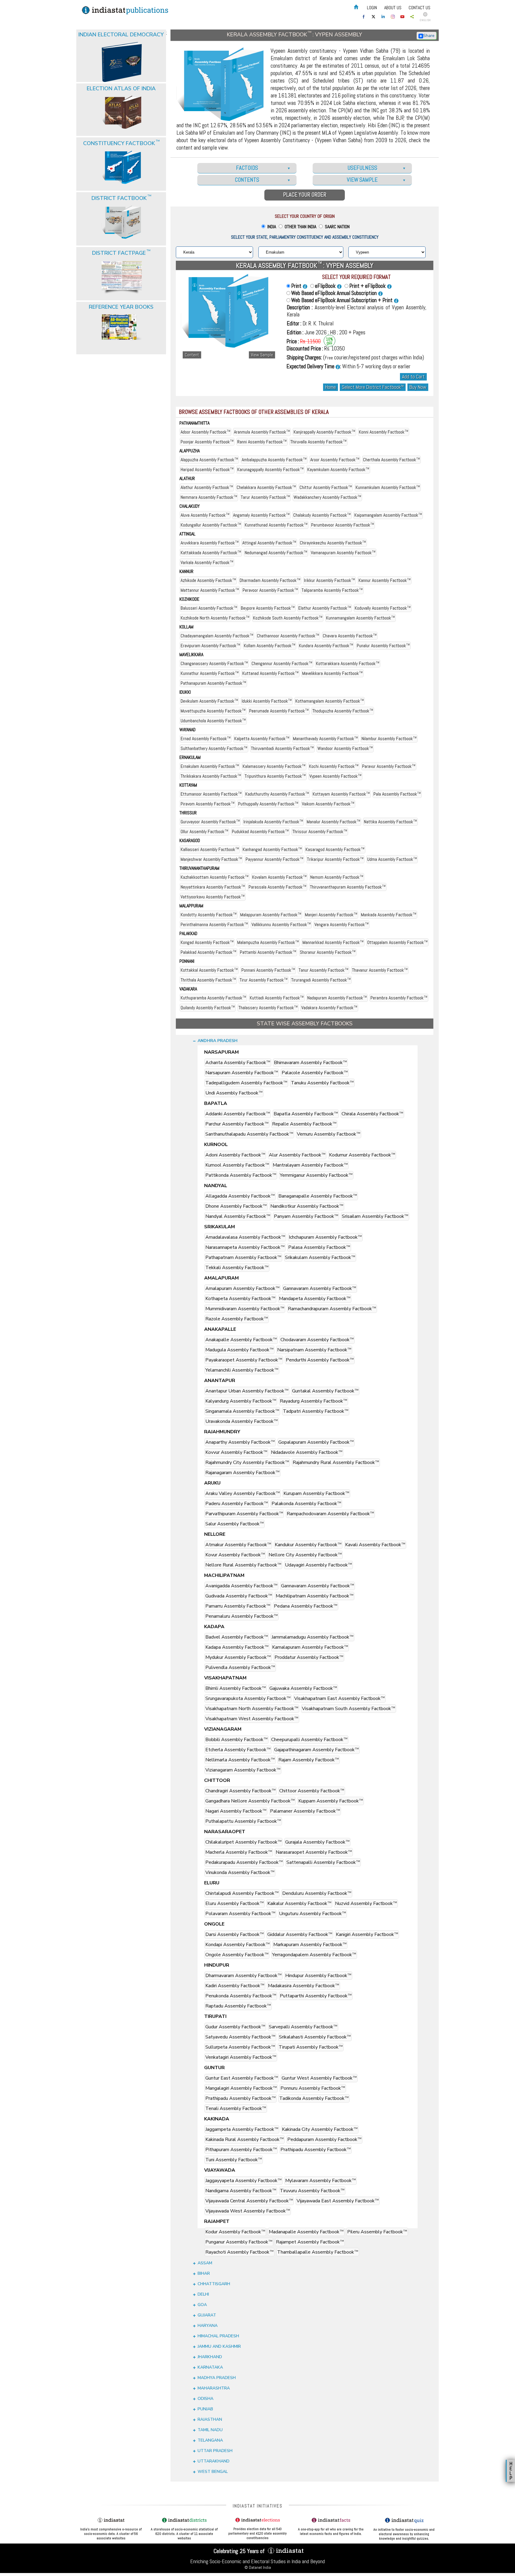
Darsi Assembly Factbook (235, 1934)
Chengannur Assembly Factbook (282, 663)
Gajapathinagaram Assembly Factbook (317, 1750)
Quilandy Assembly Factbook (208, 1008)
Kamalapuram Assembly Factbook (310, 1647)
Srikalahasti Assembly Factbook (315, 2037)
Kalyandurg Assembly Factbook (241, 1401)
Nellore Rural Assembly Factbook (243, 1565)
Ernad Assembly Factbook (206, 739)
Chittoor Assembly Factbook (312, 1791)
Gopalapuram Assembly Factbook (316, 1442)
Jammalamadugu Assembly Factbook (312, 1637)
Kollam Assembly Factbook (270, 646)
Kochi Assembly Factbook (334, 766)
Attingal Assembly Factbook (269, 543)
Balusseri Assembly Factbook (209, 608)
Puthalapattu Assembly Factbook (243, 1821)
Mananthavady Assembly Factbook (325, 739)
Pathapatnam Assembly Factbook (243, 1257)
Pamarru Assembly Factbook (238, 1606)
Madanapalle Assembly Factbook (306, 2232)
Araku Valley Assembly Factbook (243, 1493)
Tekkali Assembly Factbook (237, 1268)
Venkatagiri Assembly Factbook (241, 2057)
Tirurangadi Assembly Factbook (321, 980)
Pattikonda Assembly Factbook (241, 1175)
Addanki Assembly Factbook (238, 1114)
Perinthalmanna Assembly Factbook (214, 924)
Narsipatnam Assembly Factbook (314, 1350)
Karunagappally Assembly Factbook (270, 469)
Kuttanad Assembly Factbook (270, 673)
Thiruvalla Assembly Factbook (318, 442)
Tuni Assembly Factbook (234, 2160)
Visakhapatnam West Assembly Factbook (252, 1719)
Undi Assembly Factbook (234, 1093)
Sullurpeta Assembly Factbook (240, 2047)
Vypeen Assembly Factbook (335, 776)
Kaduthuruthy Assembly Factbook (277, 794)
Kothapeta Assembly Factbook (240, 1299)
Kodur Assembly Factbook (235, 2232)
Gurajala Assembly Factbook (317, 1842)
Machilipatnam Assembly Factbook (315, 1596)
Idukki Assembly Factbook (267, 701)
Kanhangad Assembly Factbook (272, 849)
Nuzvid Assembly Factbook (366, 1903)
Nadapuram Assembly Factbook (337, 998)
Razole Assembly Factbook (237, 1319)
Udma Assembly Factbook (392, 859)
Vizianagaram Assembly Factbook (243, 1770)
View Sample (262, 355)
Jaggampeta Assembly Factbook (242, 2129)
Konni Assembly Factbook (384, 432)
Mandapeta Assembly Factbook (315, 1299)
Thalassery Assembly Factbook (268, 1008)
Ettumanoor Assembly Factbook (211, 794)
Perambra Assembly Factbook (399, 998)
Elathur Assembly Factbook (325, 608)
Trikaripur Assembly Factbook (335, 859)
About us (393, 8)
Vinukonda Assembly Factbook (240, 1872)
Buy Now (418, 387)
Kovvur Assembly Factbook (236, 1452)
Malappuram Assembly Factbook (271, 915)
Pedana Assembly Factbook (306, 1606)
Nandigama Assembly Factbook (241, 2191)
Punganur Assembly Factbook (239, 2242)
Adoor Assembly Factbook (205, 432)
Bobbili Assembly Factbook (236, 1740)
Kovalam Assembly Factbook (279, 877)
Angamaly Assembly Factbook (261, 515)
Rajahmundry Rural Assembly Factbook (336, 1462)
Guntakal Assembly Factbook (325, 1391)
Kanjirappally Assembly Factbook (324, 432)
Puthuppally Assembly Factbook (268, 804)
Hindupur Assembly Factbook (318, 1976)
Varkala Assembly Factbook (207, 562)
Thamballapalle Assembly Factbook (318, 2252)
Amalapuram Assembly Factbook (242, 1288)
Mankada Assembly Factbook (389, 915)
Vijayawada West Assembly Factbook (248, 2211)
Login (372, 8)
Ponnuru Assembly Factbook (313, 2088)
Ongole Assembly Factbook (237, 1955)
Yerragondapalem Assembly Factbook (314, 1955)
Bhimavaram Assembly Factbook (310, 1063)
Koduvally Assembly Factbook (383, 608)
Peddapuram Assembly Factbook (324, 2139)
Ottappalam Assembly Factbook (397, 942)
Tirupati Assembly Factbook (311, 2047)
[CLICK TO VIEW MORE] (122, 47)
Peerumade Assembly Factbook (279, 711)
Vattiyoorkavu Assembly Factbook (213, 897)
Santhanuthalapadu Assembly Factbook (249, 1134)
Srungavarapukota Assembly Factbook (248, 1698)
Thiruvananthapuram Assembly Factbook (348, 887)
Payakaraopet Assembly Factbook (244, 1360)
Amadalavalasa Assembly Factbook (245, 1237)
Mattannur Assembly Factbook (210, 590)
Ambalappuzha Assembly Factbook (274, 460)
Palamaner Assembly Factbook (305, 1811)
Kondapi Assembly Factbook (238, 1945)
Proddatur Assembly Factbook (309, 1657)
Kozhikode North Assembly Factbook (215, 618)
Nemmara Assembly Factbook (209, 497)
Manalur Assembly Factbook (333, 822)
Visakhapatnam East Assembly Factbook (339, 1698)
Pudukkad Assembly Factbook (260, 832)
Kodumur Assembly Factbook (362, 1155)
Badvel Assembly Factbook (237, 1637)
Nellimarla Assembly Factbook (240, 1760)
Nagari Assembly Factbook (236, 1811)
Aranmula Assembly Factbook (262, 432)
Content (192, 355)
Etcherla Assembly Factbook (238, 1750)
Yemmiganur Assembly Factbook (316, 1175)
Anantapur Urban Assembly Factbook (247, 1391)
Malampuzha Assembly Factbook (268, 942)
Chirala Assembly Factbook (372, 1114)
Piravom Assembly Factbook (208, 804)
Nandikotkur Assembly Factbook (307, 1206)
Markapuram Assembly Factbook (310, 1945)
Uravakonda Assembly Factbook (242, 1421)
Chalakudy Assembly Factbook (322, 515)
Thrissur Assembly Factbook (320, 832)
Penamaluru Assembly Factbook (242, 1616)
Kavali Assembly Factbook (375, 1545)
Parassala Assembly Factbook (277, 887)
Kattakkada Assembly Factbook (211, 553)
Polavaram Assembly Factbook (240, 1914)
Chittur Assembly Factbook (326, 487)
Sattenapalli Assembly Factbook (323, 1862)
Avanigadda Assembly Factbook (241, 1586)
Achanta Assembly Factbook (238, 1063)
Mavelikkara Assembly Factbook (332, 673)
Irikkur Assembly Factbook (329, 580)
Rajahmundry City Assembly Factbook (247, 1462)
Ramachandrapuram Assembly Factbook (332, 1309)
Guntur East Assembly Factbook (242, 2078)
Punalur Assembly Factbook (383, 646)
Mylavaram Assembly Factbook (321, 2181)
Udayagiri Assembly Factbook (318, 1565)
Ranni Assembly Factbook (262, 442)
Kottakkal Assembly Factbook (209, 970)
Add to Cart (413, 377)
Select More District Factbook (373, 387)
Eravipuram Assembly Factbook (210, 646)
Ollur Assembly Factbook (204, 832)
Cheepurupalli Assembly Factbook (309, 1740)
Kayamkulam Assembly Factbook (338, 469)
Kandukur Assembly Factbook (308, 1545)
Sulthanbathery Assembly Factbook (214, 748)
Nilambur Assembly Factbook (389, 739)
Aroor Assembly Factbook (335, 460)
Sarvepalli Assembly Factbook (303, 2027)
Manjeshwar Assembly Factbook (211, 859)
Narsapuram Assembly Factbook (242, 1073)
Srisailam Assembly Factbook (375, 1216)
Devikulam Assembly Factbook (209, 701)
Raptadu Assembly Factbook (238, 2006)
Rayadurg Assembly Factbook (314, 1401)
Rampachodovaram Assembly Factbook (330, 1514)
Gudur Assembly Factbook (235, 2027)
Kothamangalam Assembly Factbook (330, 701)
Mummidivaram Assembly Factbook (245, 1309)
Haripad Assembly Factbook (207, 469)
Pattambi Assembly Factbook (268, 952)
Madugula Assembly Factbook (239, 1350)
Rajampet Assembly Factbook (310, 2242)
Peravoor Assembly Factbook (270, 590)
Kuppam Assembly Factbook (331, 1801)
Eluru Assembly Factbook (235, 1903)
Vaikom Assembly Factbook (328, 804)
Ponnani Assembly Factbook (268, 970)
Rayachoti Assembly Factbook (239, 2252)
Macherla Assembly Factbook (239, 1852)
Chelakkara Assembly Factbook (266, 487)
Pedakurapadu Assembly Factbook (244, 1862)
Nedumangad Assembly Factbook (276, 553)
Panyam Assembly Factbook (306, 1216)
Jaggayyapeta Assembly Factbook (243, 2181)
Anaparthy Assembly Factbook (240, 1442)
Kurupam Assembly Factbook (316, 1493)
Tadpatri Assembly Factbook (316, 1411)
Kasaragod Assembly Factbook (335, 849)
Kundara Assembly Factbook (326, 646)
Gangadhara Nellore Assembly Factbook (250, 1801)
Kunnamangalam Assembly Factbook (360, 618)
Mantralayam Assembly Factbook (310, 1165)
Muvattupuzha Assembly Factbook (213, 711)
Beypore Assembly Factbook (268, 608)
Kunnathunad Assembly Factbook (276, 525)
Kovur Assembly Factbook (235, 1555)
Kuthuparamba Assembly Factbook (213, 998)
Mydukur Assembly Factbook (238, 1657)
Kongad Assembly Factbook (207, 942)
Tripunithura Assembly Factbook (275, 776)
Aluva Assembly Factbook (205, 515)
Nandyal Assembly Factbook (238, 1216)
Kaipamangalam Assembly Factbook (388, 515)
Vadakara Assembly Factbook (329, 1008)
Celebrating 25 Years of (240, 2551)
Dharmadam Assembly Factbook (270, 580)
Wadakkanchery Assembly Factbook (327, 497)
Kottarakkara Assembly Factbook (348, 663)
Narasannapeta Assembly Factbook (245, 1247)
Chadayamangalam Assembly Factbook (217, 636)
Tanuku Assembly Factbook (322, 1083)
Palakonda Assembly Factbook (306, 1504)
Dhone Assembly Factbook (236, 1206)
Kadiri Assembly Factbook (235, 1986)
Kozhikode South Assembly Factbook (288, 618)
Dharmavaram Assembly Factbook (243, 1976)
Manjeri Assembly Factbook (331, 915)
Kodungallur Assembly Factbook (211, 525)
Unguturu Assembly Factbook (312, 1914)
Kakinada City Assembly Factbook (320, 2129)
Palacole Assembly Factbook (315, 1073)
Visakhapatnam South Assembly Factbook (349, 1709)
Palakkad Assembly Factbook (208, 952)
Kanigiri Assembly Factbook (367, 1934)
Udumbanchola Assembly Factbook (213, 721)
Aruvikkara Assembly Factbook (210, 543)
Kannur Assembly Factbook (385, 580)
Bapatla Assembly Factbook (306, 1114)
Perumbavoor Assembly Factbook (343, 525)
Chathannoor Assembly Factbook (288, 636)
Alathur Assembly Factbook (207, 487)
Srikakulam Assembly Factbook (320, 1257)
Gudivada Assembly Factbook (239, 1596)
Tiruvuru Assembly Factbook (312, 2191)
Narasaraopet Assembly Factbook (314, 1852)
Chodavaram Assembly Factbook (317, 1340)
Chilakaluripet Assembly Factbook (243, 1842)
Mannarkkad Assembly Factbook (333, 942)
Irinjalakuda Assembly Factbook (273, 822)
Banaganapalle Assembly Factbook (318, 1196)
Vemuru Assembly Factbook (329, 1134)
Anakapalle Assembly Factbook (241, 1340)
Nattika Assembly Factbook (390, 822)
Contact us (419, 8)
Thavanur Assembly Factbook (380, 970)
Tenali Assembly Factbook (236, 2108)
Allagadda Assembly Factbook (240, 1196)
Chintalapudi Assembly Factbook (242, 1893)
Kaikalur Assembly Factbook (299, 1903)
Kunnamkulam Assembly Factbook (388, 487)
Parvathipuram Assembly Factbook (244, 1514)
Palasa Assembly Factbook (319, 1247)
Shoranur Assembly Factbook (328, 952)
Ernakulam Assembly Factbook (210, 766)
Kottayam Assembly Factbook (341, 794)
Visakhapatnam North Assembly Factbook (252, 1709)
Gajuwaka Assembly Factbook (303, 1688)
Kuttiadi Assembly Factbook (277, 998)
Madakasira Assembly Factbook (304, 1986)
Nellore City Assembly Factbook (305, 1555)
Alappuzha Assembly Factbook (209, 460)
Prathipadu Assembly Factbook (241, 2098)
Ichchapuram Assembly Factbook (325, 1237)
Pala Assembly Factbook (397, 794)
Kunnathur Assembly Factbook (210, 673)
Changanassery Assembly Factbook (214, 663)
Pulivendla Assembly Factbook (240, 1667)
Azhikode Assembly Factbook (208, 580)
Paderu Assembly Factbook (237, 1504)
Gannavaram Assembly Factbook (320, 1288)
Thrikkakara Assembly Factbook (211, 776)
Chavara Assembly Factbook (350, 636)
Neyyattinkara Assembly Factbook (213, 887)
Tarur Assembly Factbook (265, 497)
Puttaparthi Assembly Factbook (316, 1996)
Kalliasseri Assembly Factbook (210, 849)
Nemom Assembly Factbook (337, 877)
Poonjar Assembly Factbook (207, 442)
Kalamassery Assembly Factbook (274, 766)
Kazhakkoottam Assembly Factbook (215, 877)
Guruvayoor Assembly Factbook (210, 822)
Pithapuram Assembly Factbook (241, 2150)
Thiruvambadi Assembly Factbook (282, 748)
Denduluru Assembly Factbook (317, 1893)
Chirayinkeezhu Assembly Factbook (333, 543)
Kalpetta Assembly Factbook (262, 739)
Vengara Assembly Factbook (342, 924)
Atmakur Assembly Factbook (238, 1545)
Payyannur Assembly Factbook (274, 859)
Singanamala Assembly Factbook (242, 1411)
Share (429, 36)
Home (331, 387)
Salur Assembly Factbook (235, 1524)
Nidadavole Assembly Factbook (307, 1452)
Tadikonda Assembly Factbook (314, 2098)
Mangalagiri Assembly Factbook (241, 2088)
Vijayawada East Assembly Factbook (338, 2201)
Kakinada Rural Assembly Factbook (245, 2139)
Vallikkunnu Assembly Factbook (281, 924)
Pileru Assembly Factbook (377, 2232)
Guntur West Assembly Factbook (319, 2078)
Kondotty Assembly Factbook (209, 915)
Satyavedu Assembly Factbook (240, 2037)
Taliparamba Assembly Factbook (332, 590)
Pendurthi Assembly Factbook (320, 1360)
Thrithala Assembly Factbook (208, 980)
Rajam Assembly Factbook (309, 1760)
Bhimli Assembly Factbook (236, 1688)
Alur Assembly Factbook (297, 1155)
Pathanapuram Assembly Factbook (213, 683)
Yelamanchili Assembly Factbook (242, 1370)
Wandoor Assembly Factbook (345, 748)
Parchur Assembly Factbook (237, 1124)
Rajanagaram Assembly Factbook (242, 1473)
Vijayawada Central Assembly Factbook (249, 2201)
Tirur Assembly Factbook (264, 980)
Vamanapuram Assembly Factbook (343, 553)
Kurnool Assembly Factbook (237, 1165)
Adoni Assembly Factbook (235, 1155)
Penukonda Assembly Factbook (241, 1996)
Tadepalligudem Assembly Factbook (246, 1083)
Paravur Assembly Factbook (389, 766)
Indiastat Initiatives (258, 2506)
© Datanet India (258, 2567)
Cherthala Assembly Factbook (391, 460)
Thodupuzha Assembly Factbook (343, 711)
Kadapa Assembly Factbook (237, 1647)
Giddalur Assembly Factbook (300, 1934)
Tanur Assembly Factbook (324, 970)
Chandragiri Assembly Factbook (241, 1791)
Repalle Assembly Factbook (304, 1124)
